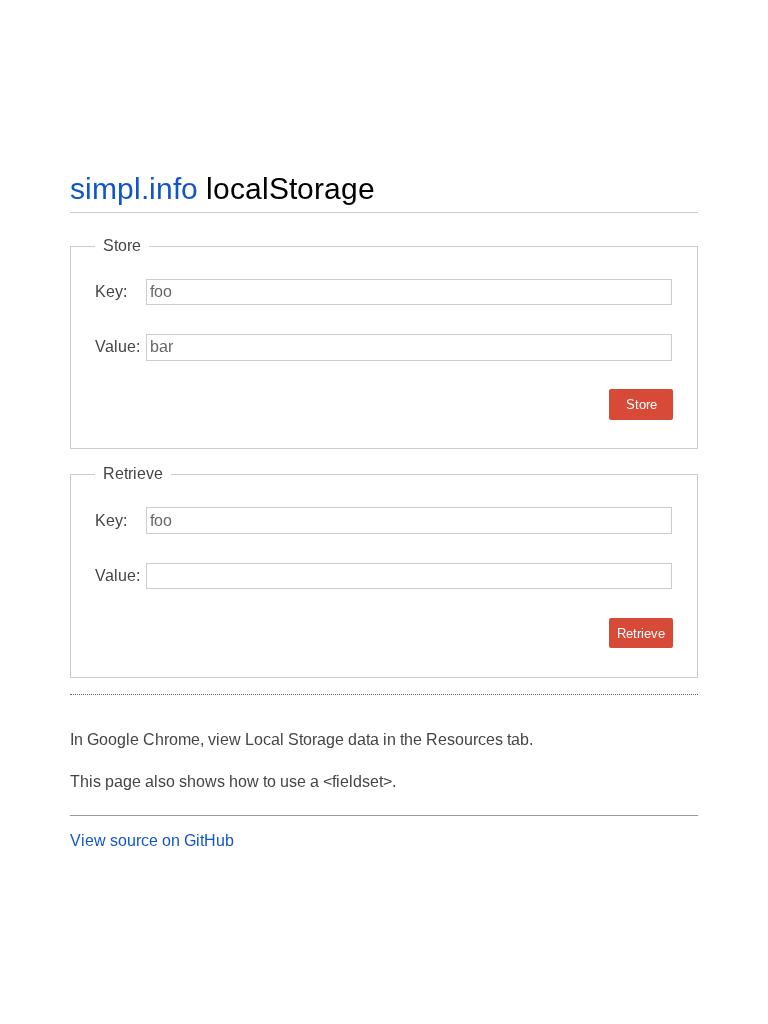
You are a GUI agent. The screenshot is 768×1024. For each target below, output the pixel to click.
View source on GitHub (152, 840)
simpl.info (134, 188)
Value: (117, 346)
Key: (111, 291)
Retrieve (641, 633)
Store (641, 404)
